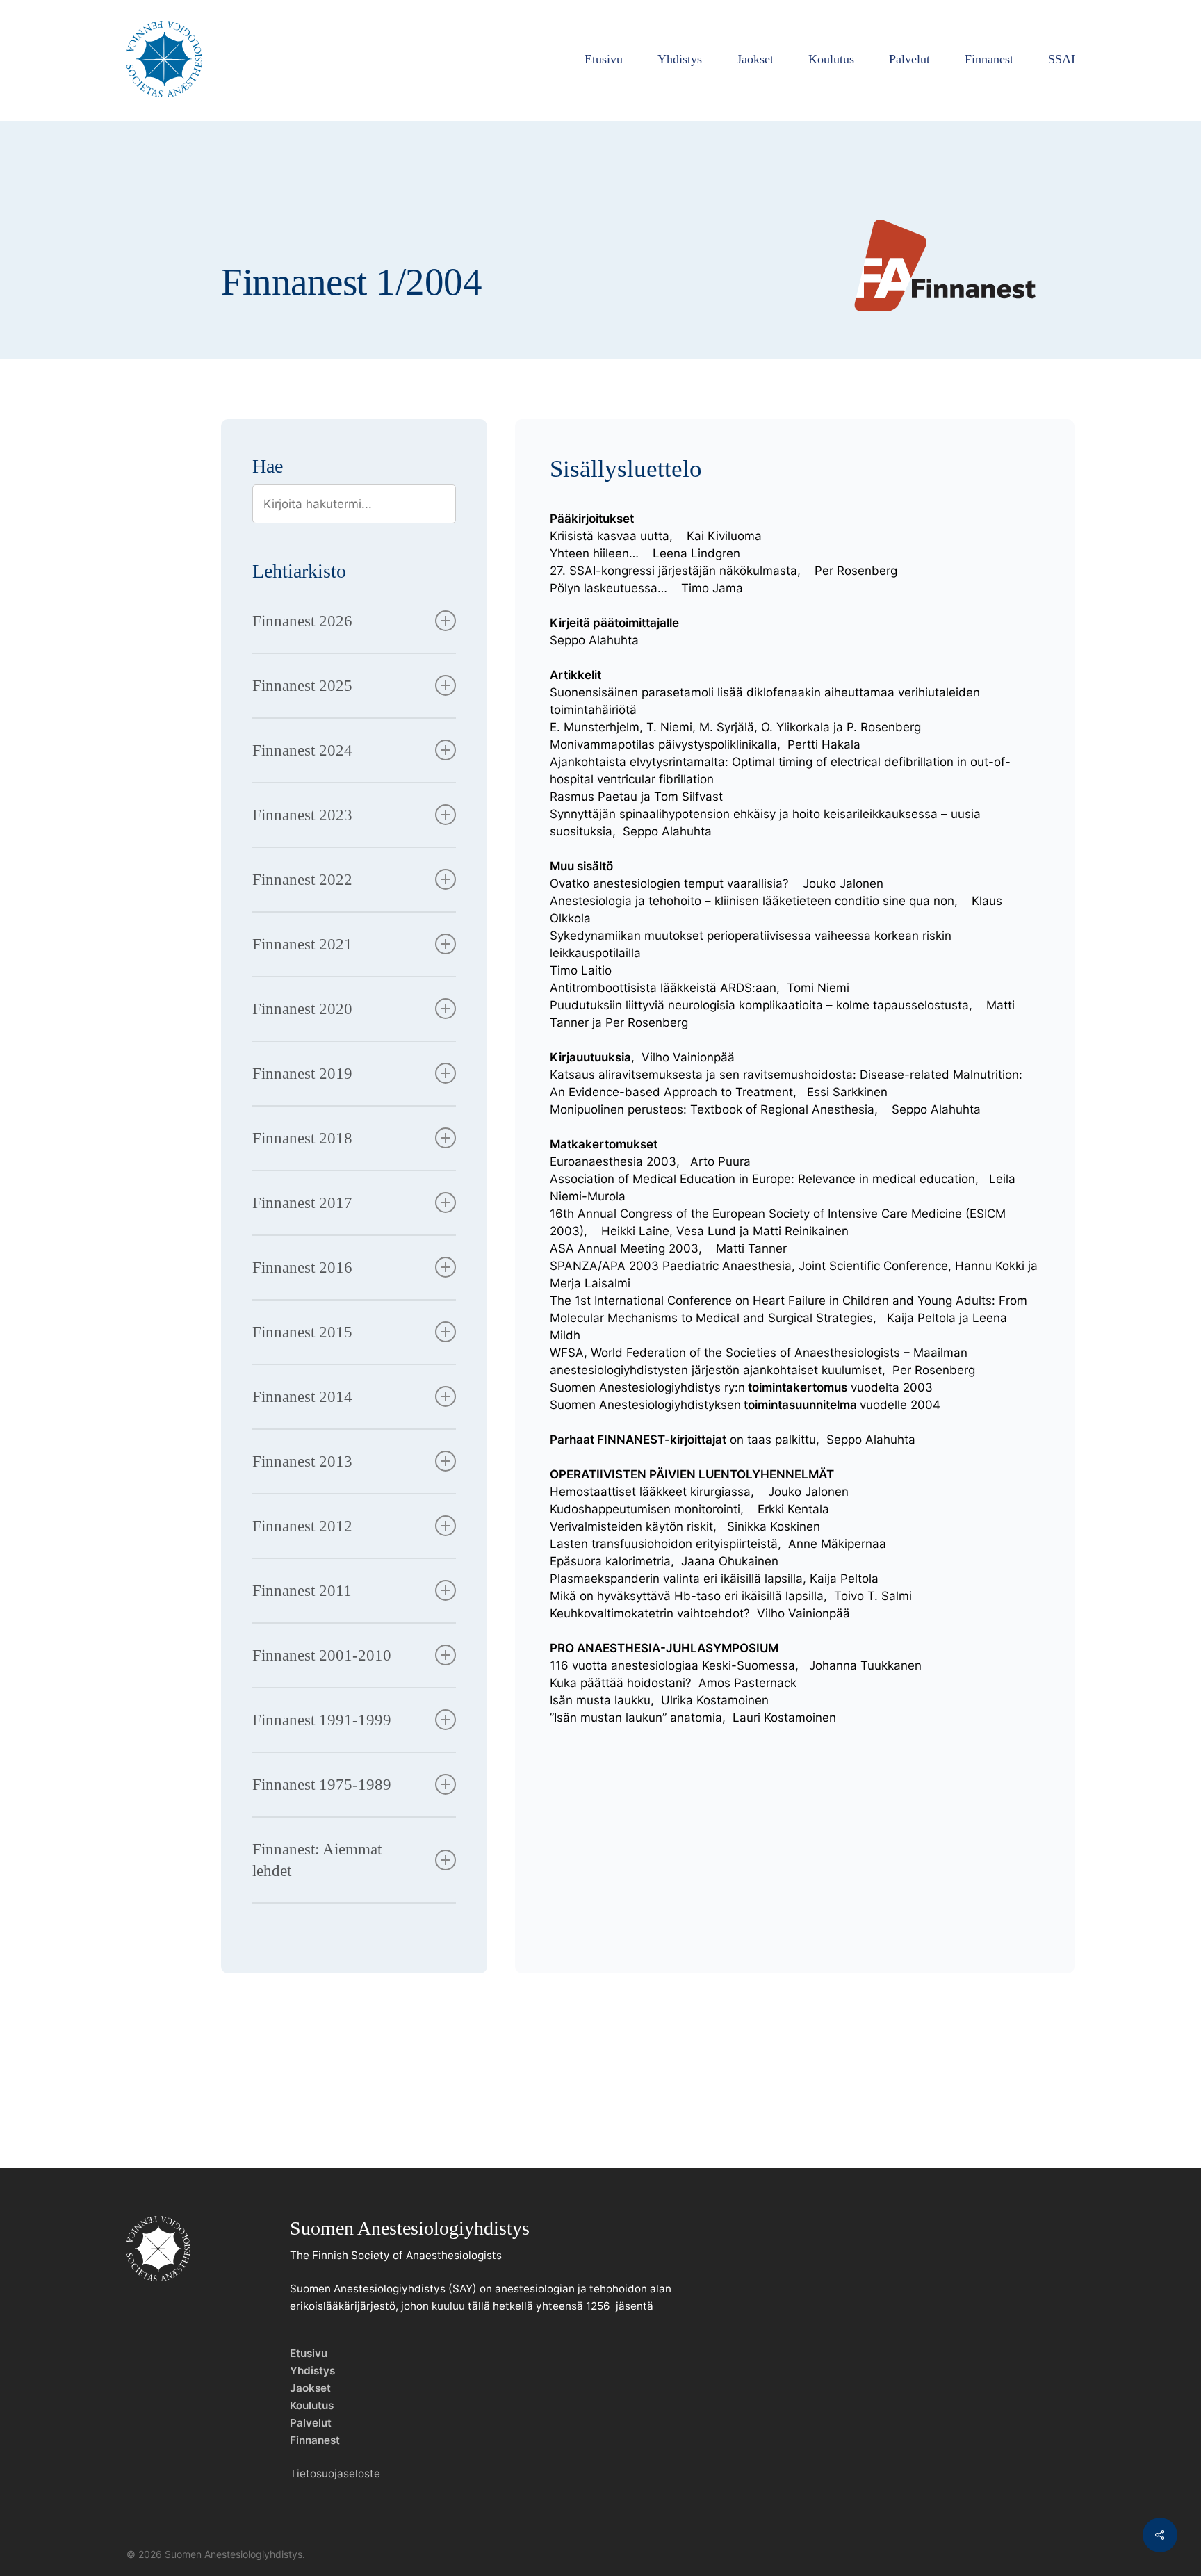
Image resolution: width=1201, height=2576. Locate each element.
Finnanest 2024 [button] (302, 750)
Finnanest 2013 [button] (302, 1461)
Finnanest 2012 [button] (302, 1526)
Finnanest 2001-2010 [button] (322, 1655)
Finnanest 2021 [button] (302, 944)
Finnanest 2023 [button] (302, 815)
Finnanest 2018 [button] (302, 1138)
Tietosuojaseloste (335, 2473)
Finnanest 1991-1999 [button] (322, 1720)
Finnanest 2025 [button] (302, 686)
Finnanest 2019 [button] (302, 1074)
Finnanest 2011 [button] (302, 1591)
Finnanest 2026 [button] (302, 621)
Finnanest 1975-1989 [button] (322, 1785)
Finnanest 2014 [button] (302, 1397)
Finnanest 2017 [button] (302, 1203)
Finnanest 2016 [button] (302, 1267)
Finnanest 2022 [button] (302, 880)
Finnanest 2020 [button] (302, 1009)
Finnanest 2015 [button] (302, 1332)
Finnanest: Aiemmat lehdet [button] (317, 1860)
